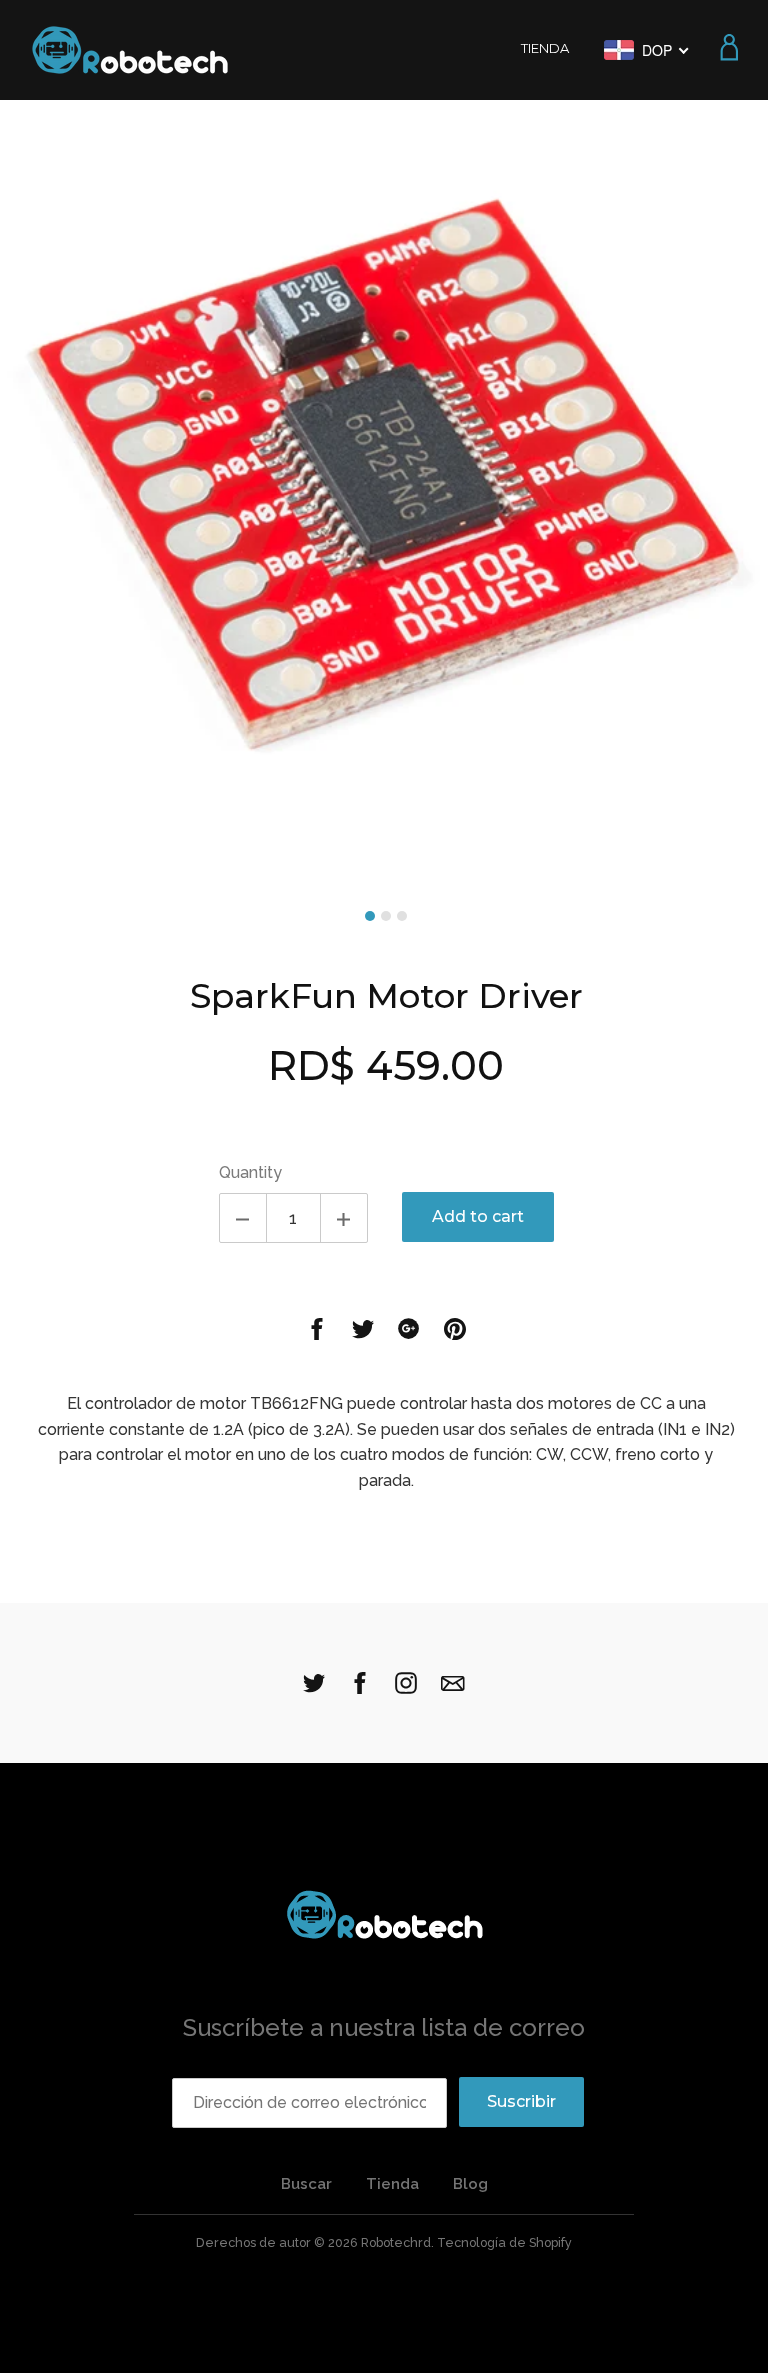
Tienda (392, 2184)
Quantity (250, 1172)
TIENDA (545, 48)
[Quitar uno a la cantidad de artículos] (243, 1218)
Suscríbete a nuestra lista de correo (384, 2027)
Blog (470, 2184)
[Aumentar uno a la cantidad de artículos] (344, 1218)
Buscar (306, 2184)
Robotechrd (396, 2242)
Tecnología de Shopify (504, 2242)
